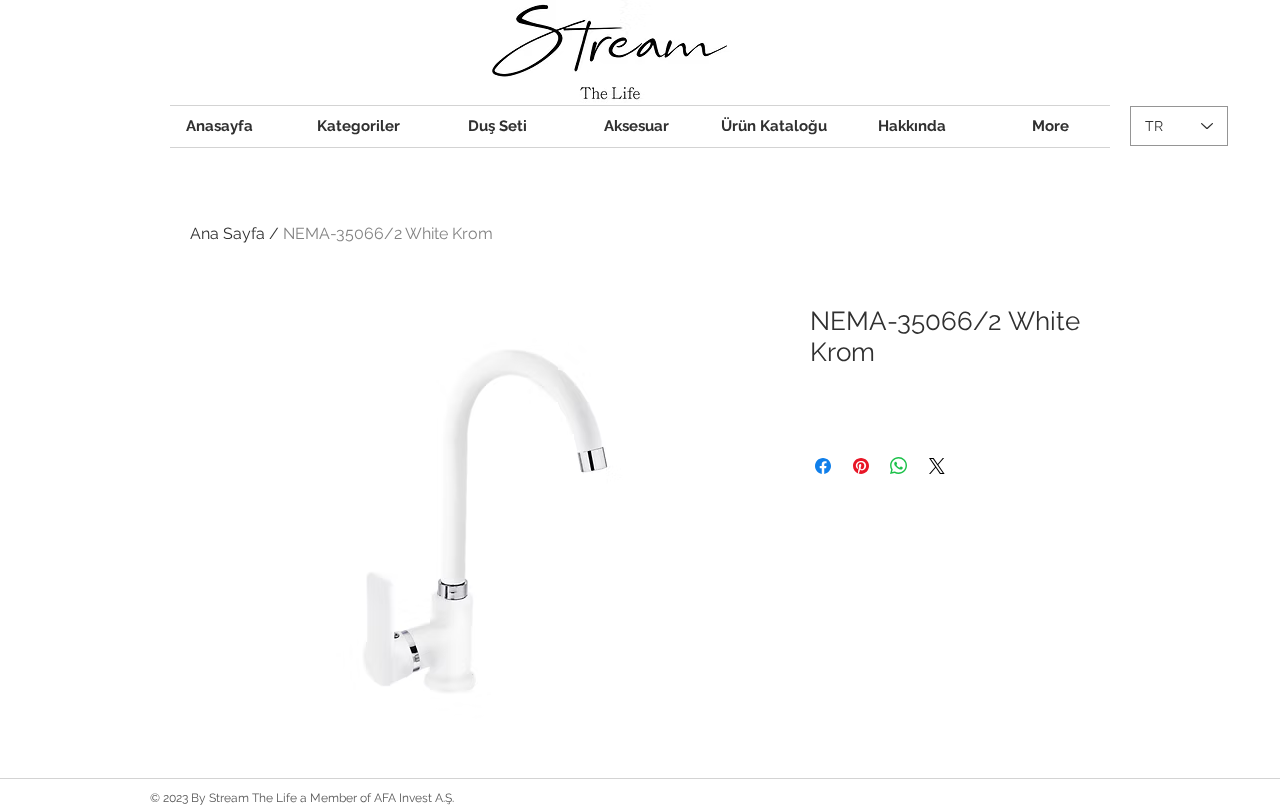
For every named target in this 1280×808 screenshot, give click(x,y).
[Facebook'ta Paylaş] (823, 466)
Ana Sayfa (227, 233)
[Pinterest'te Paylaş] (861, 466)
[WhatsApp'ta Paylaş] (899, 466)
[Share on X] (937, 466)
